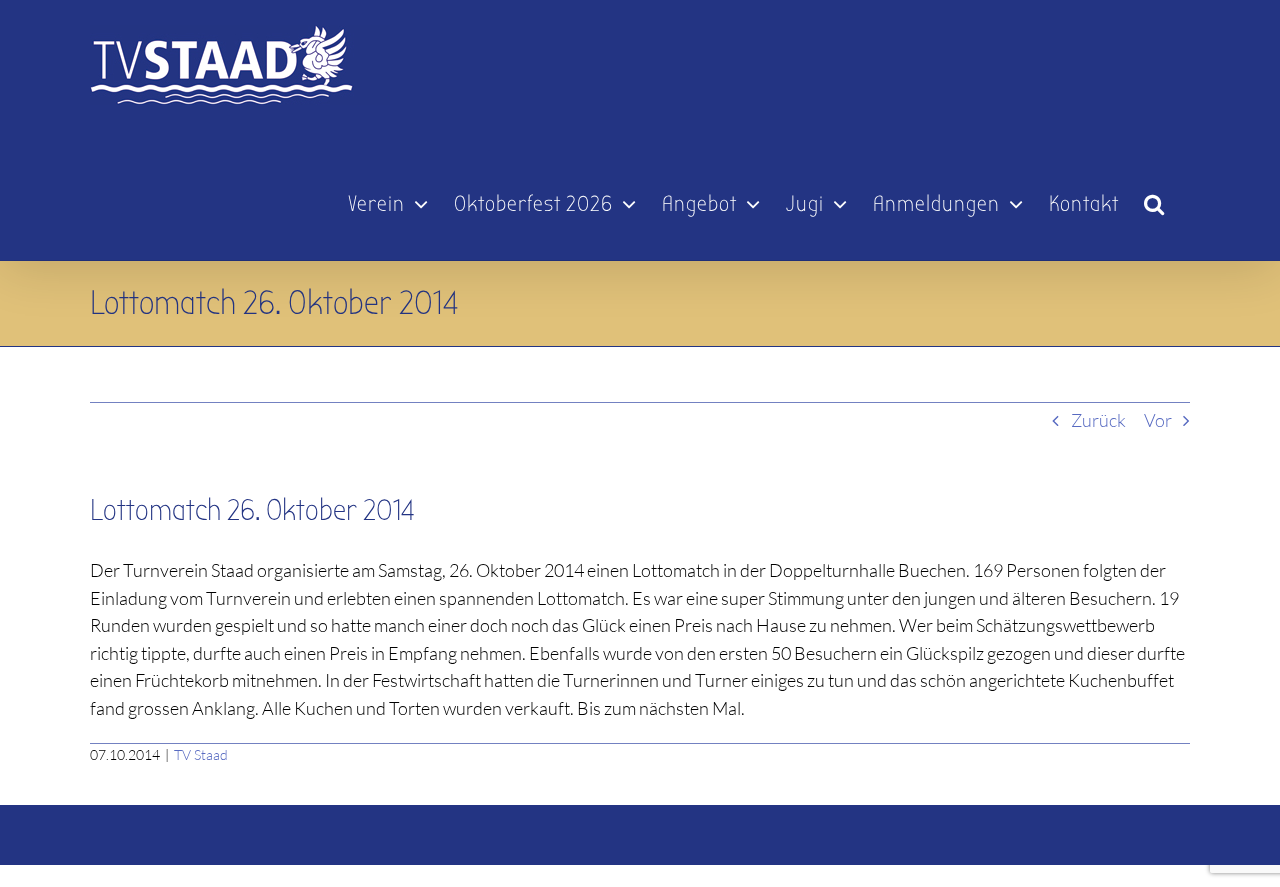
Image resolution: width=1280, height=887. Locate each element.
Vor (1158, 420)
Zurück (1098, 420)
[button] (1154, 195)
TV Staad (201, 754)
